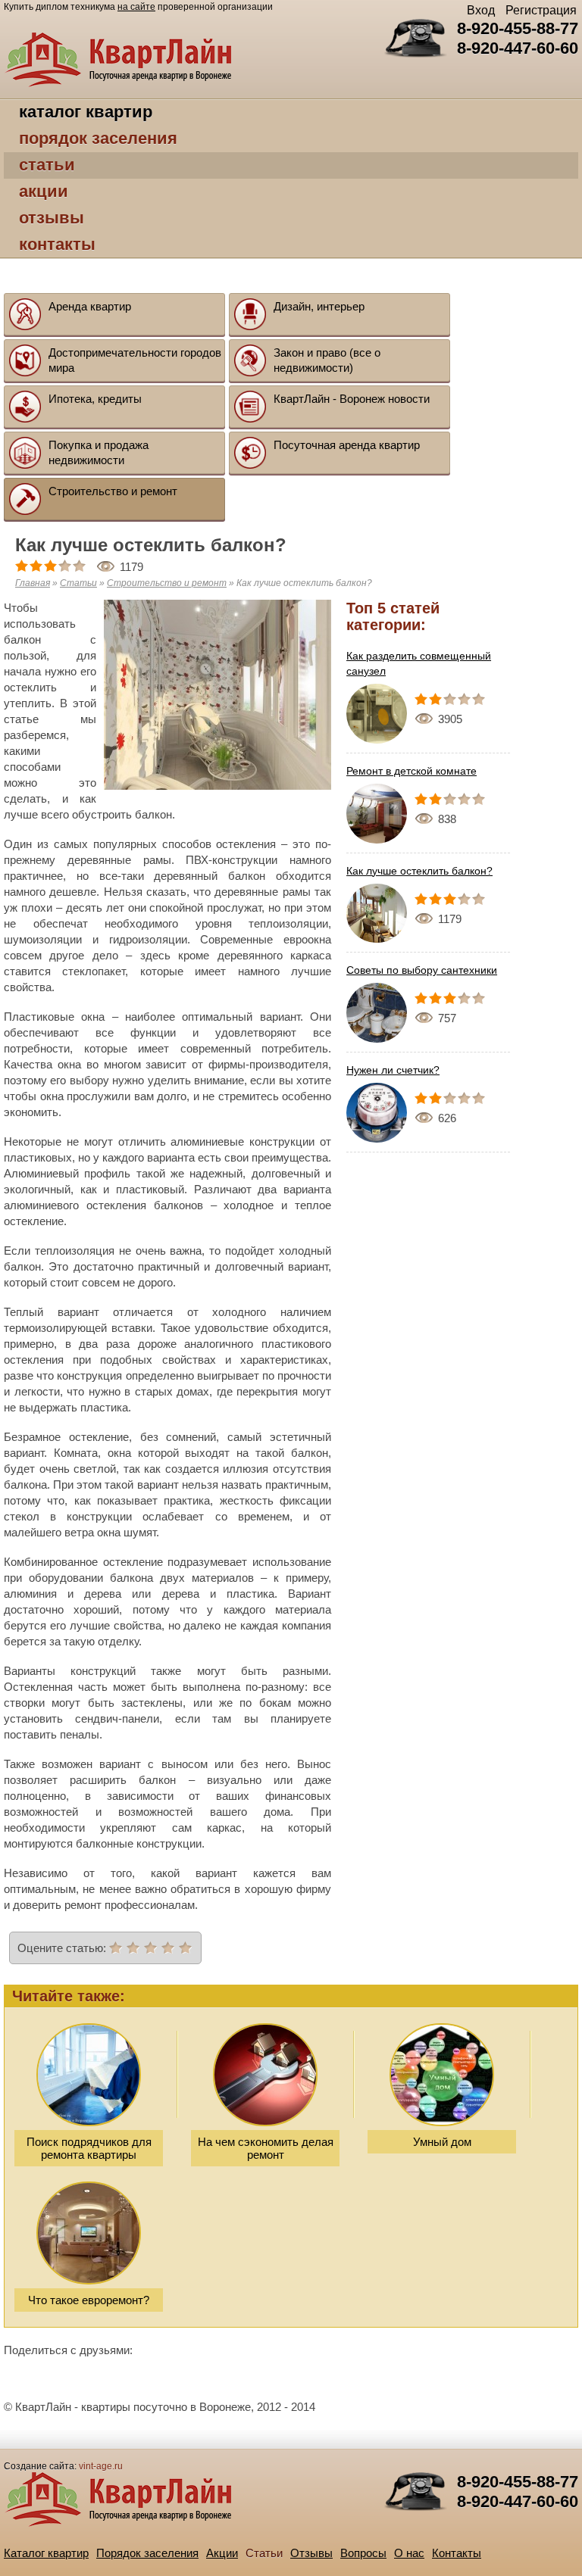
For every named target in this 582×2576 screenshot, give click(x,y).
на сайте (136, 7)
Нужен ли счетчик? (393, 1070)
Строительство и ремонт (167, 583)
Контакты (57, 244)
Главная (33, 583)
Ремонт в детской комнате (411, 771)
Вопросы (363, 2553)
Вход (481, 10)
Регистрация (541, 10)
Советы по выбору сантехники (422, 970)
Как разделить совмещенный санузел (419, 663)
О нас (409, 2553)
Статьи (47, 165)
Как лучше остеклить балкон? (419, 871)
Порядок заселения (98, 138)
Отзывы (52, 218)
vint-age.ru (101, 2466)
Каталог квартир (86, 112)
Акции (44, 191)
